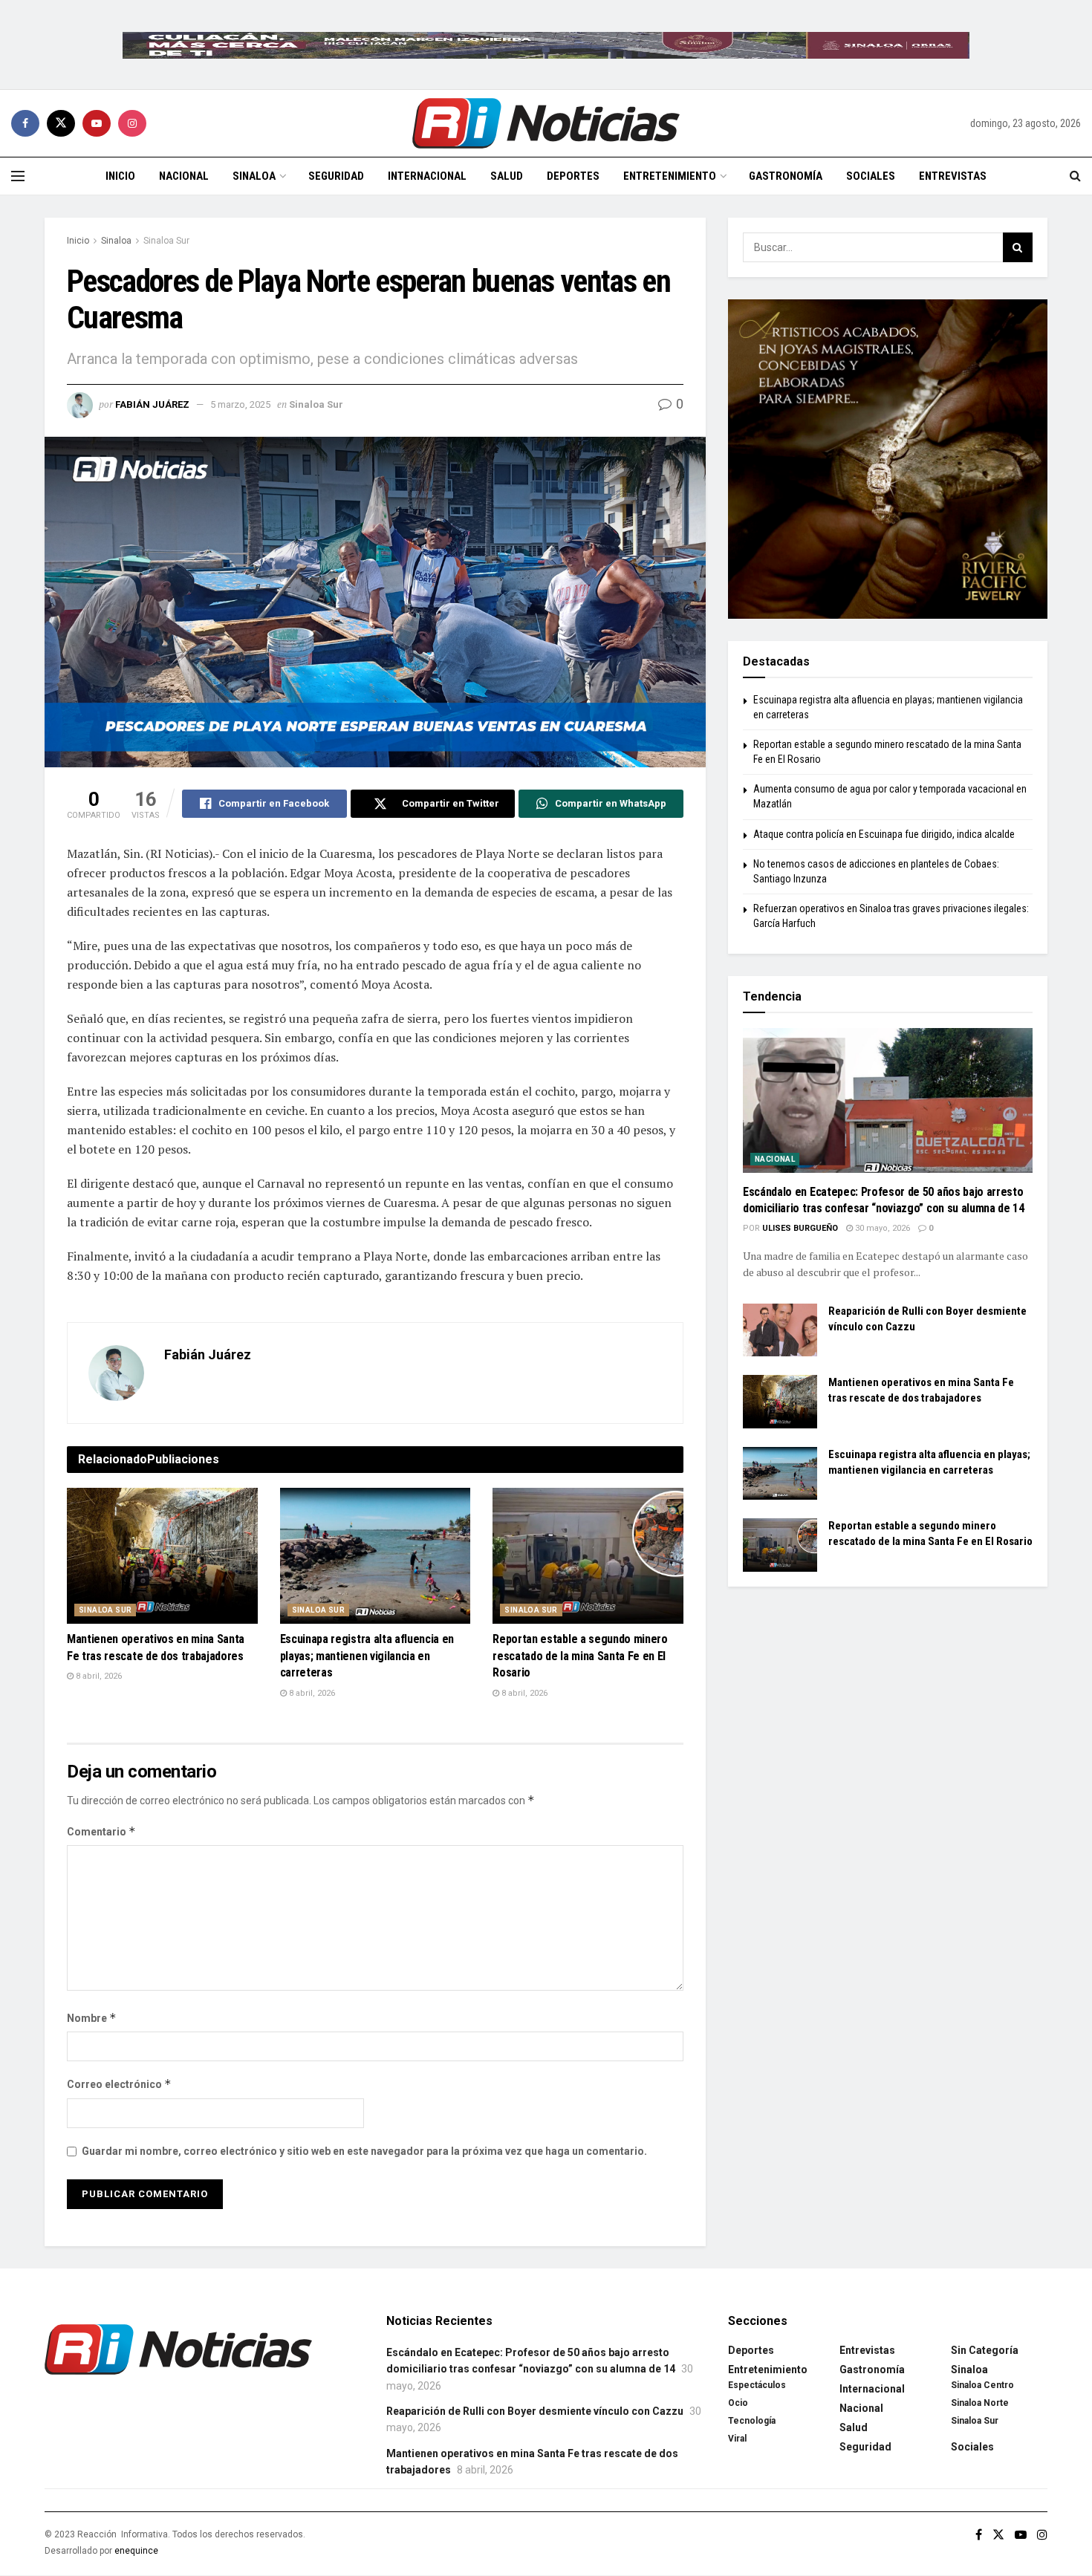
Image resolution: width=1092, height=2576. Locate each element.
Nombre (92, 2018)
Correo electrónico (119, 2084)
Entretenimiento (670, 176)
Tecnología (752, 2421)
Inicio (120, 176)
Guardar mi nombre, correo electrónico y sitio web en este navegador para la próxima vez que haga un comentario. (364, 2151)
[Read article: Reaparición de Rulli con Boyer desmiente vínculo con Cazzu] (780, 1330)
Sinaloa (254, 176)
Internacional (427, 176)
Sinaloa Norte (980, 2403)
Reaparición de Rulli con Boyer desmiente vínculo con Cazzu (535, 2411)
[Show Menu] (18, 176)
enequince (136, 2551)
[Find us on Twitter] (61, 123)
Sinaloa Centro (982, 2385)
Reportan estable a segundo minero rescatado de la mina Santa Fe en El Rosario (580, 1656)
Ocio (738, 2403)
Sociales (871, 176)
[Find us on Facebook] (25, 123)
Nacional (184, 176)
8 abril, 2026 (98, 1676)
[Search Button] (1075, 176)
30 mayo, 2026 (881, 1228)
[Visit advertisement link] (546, 45)
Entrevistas (953, 176)
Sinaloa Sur (166, 241)
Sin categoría (985, 2350)
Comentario (101, 1831)
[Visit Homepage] (546, 123)
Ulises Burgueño (800, 1228)
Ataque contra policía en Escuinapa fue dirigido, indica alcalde (884, 834)
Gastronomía (786, 176)
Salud (507, 176)
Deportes (573, 176)
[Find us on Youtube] (97, 123)
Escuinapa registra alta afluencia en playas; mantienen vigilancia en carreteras (367, 1656)
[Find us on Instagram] (132, 123)
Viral (737, 2439)
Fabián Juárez (152, 404)
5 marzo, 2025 (240, 404)
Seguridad (336, 176)
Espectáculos (757, 2385)
